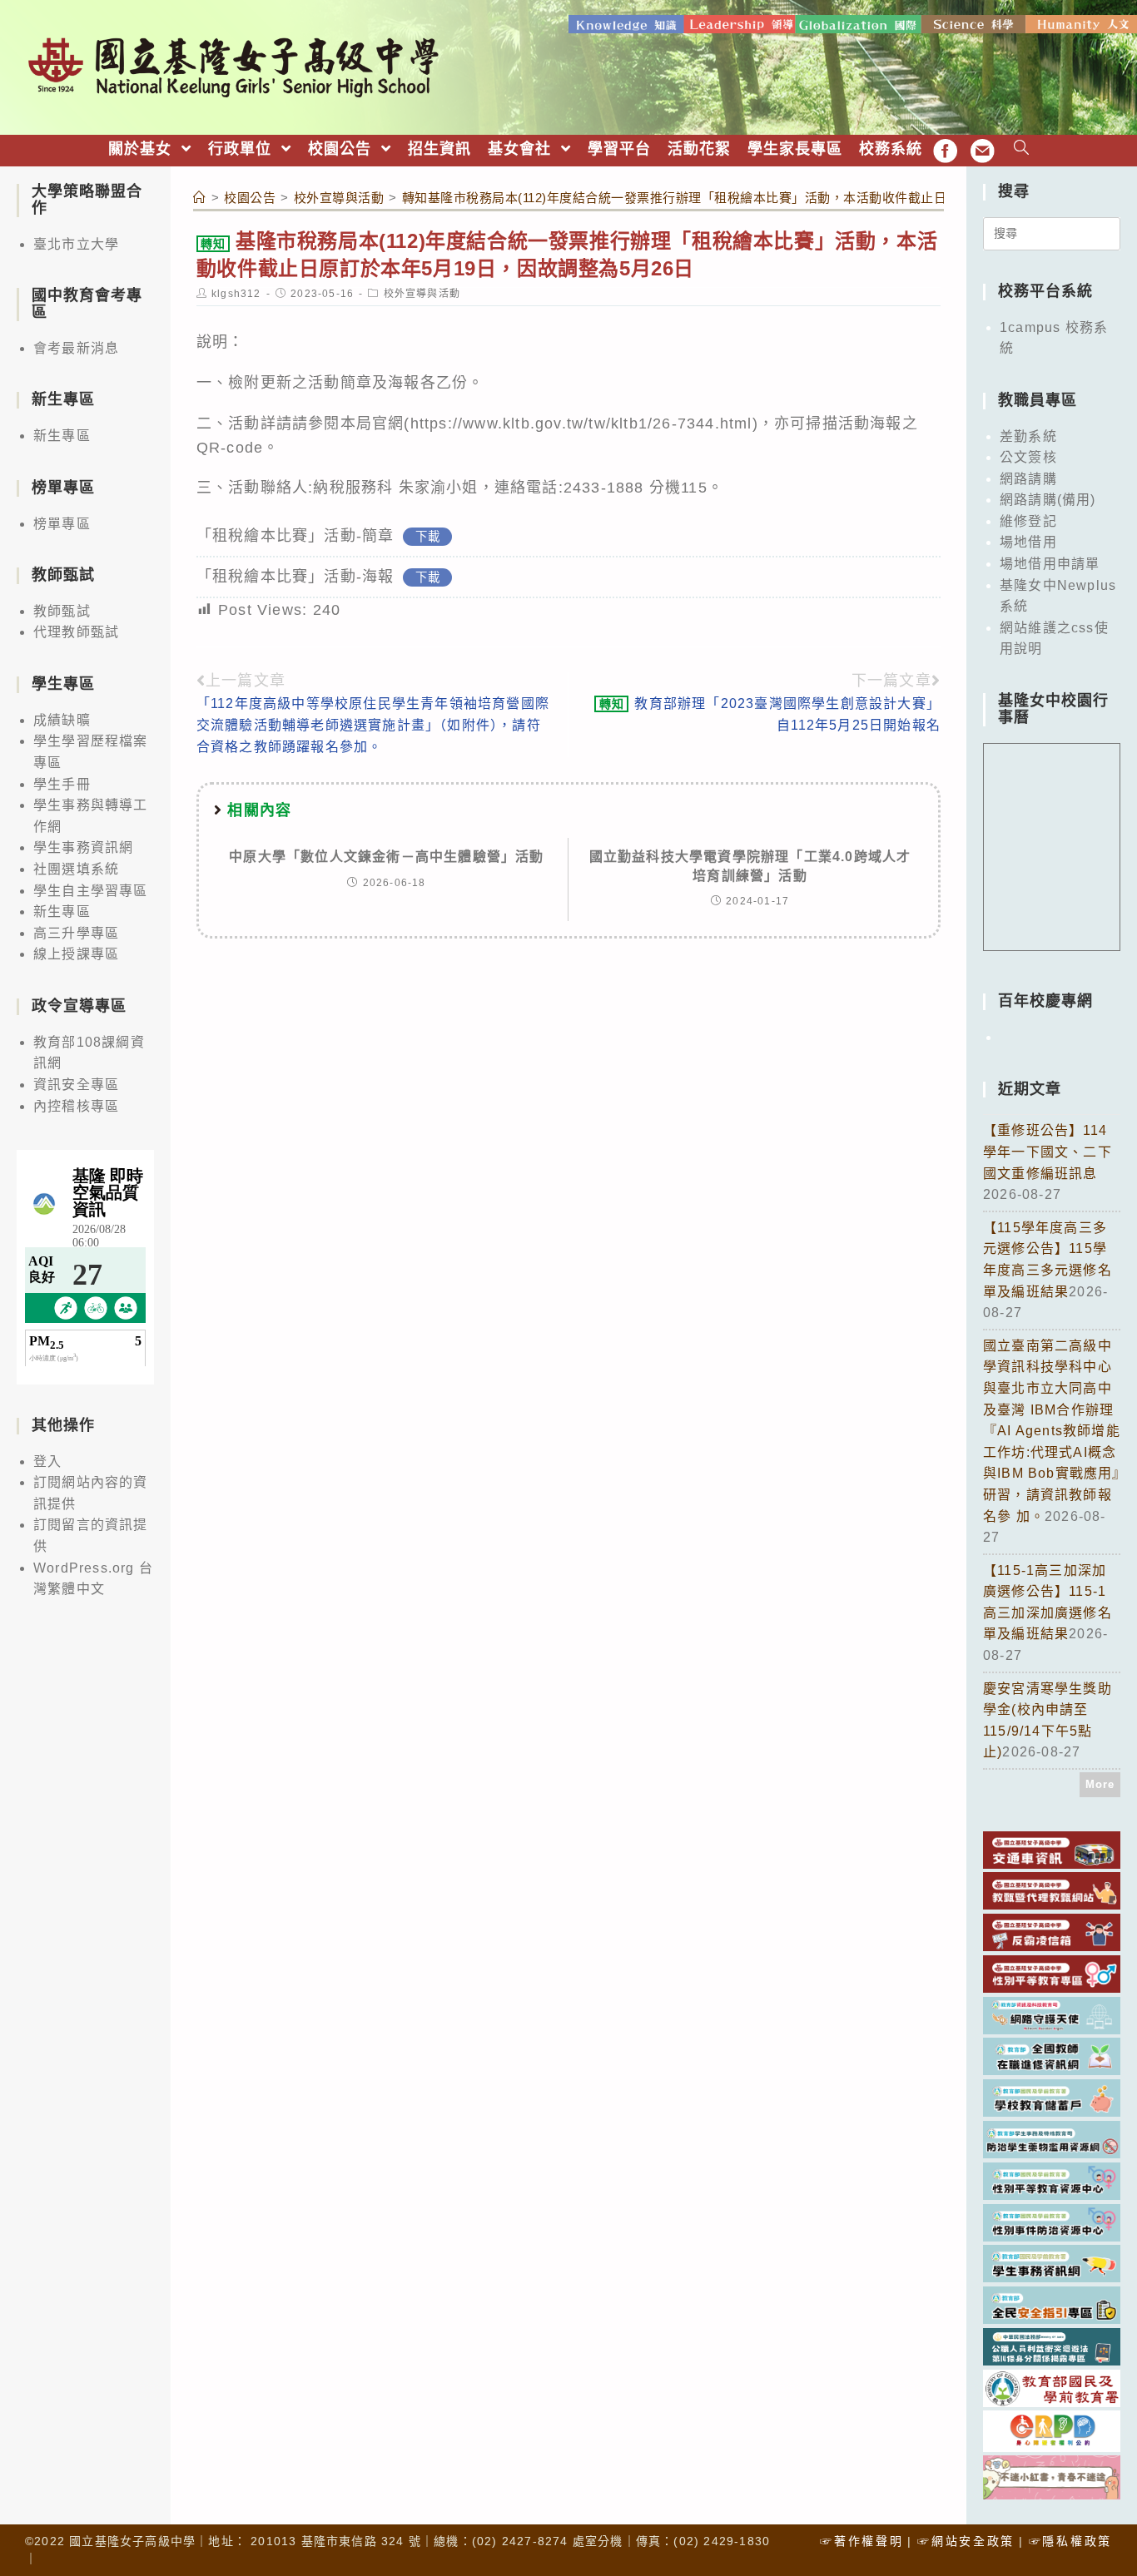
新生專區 (62, 436)
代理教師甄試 (76, 632)
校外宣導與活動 (422, 294)
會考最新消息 (76, 348)
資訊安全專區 (76, 1085)
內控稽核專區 (76, 1106)
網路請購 (1028, 479)
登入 (47, 1461)
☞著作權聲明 (861, 2541)
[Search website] (1022, 149)
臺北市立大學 (76, 244)
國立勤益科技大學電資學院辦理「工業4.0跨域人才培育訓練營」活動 (750, 866)
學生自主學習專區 (91, 891)
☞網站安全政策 (966, 2541)
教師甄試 (62, 611)
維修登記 (1028, 521)
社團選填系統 (76, 869)
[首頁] (200, 198)
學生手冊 (62, 784)
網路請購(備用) (1048, 500)
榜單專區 (62, 524)
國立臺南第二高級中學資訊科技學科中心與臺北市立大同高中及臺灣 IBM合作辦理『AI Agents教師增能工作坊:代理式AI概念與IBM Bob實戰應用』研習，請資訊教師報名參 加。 (1052, 1431)
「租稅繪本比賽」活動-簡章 (295, 536)
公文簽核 (1028, 457)
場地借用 (1028, 542)
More (1100, 1784)
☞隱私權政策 (1070, 2541)
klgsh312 (236, 294)
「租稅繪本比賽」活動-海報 (295, 577)
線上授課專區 (76, 954)
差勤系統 (1028, 436)
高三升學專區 (76, 933)
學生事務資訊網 (83, 847)
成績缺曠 (62, 720)
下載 (428, 537)
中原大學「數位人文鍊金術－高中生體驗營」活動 (386, 857)
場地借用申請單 (1050, 564)
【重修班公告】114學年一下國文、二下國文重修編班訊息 (1048, 1152)
